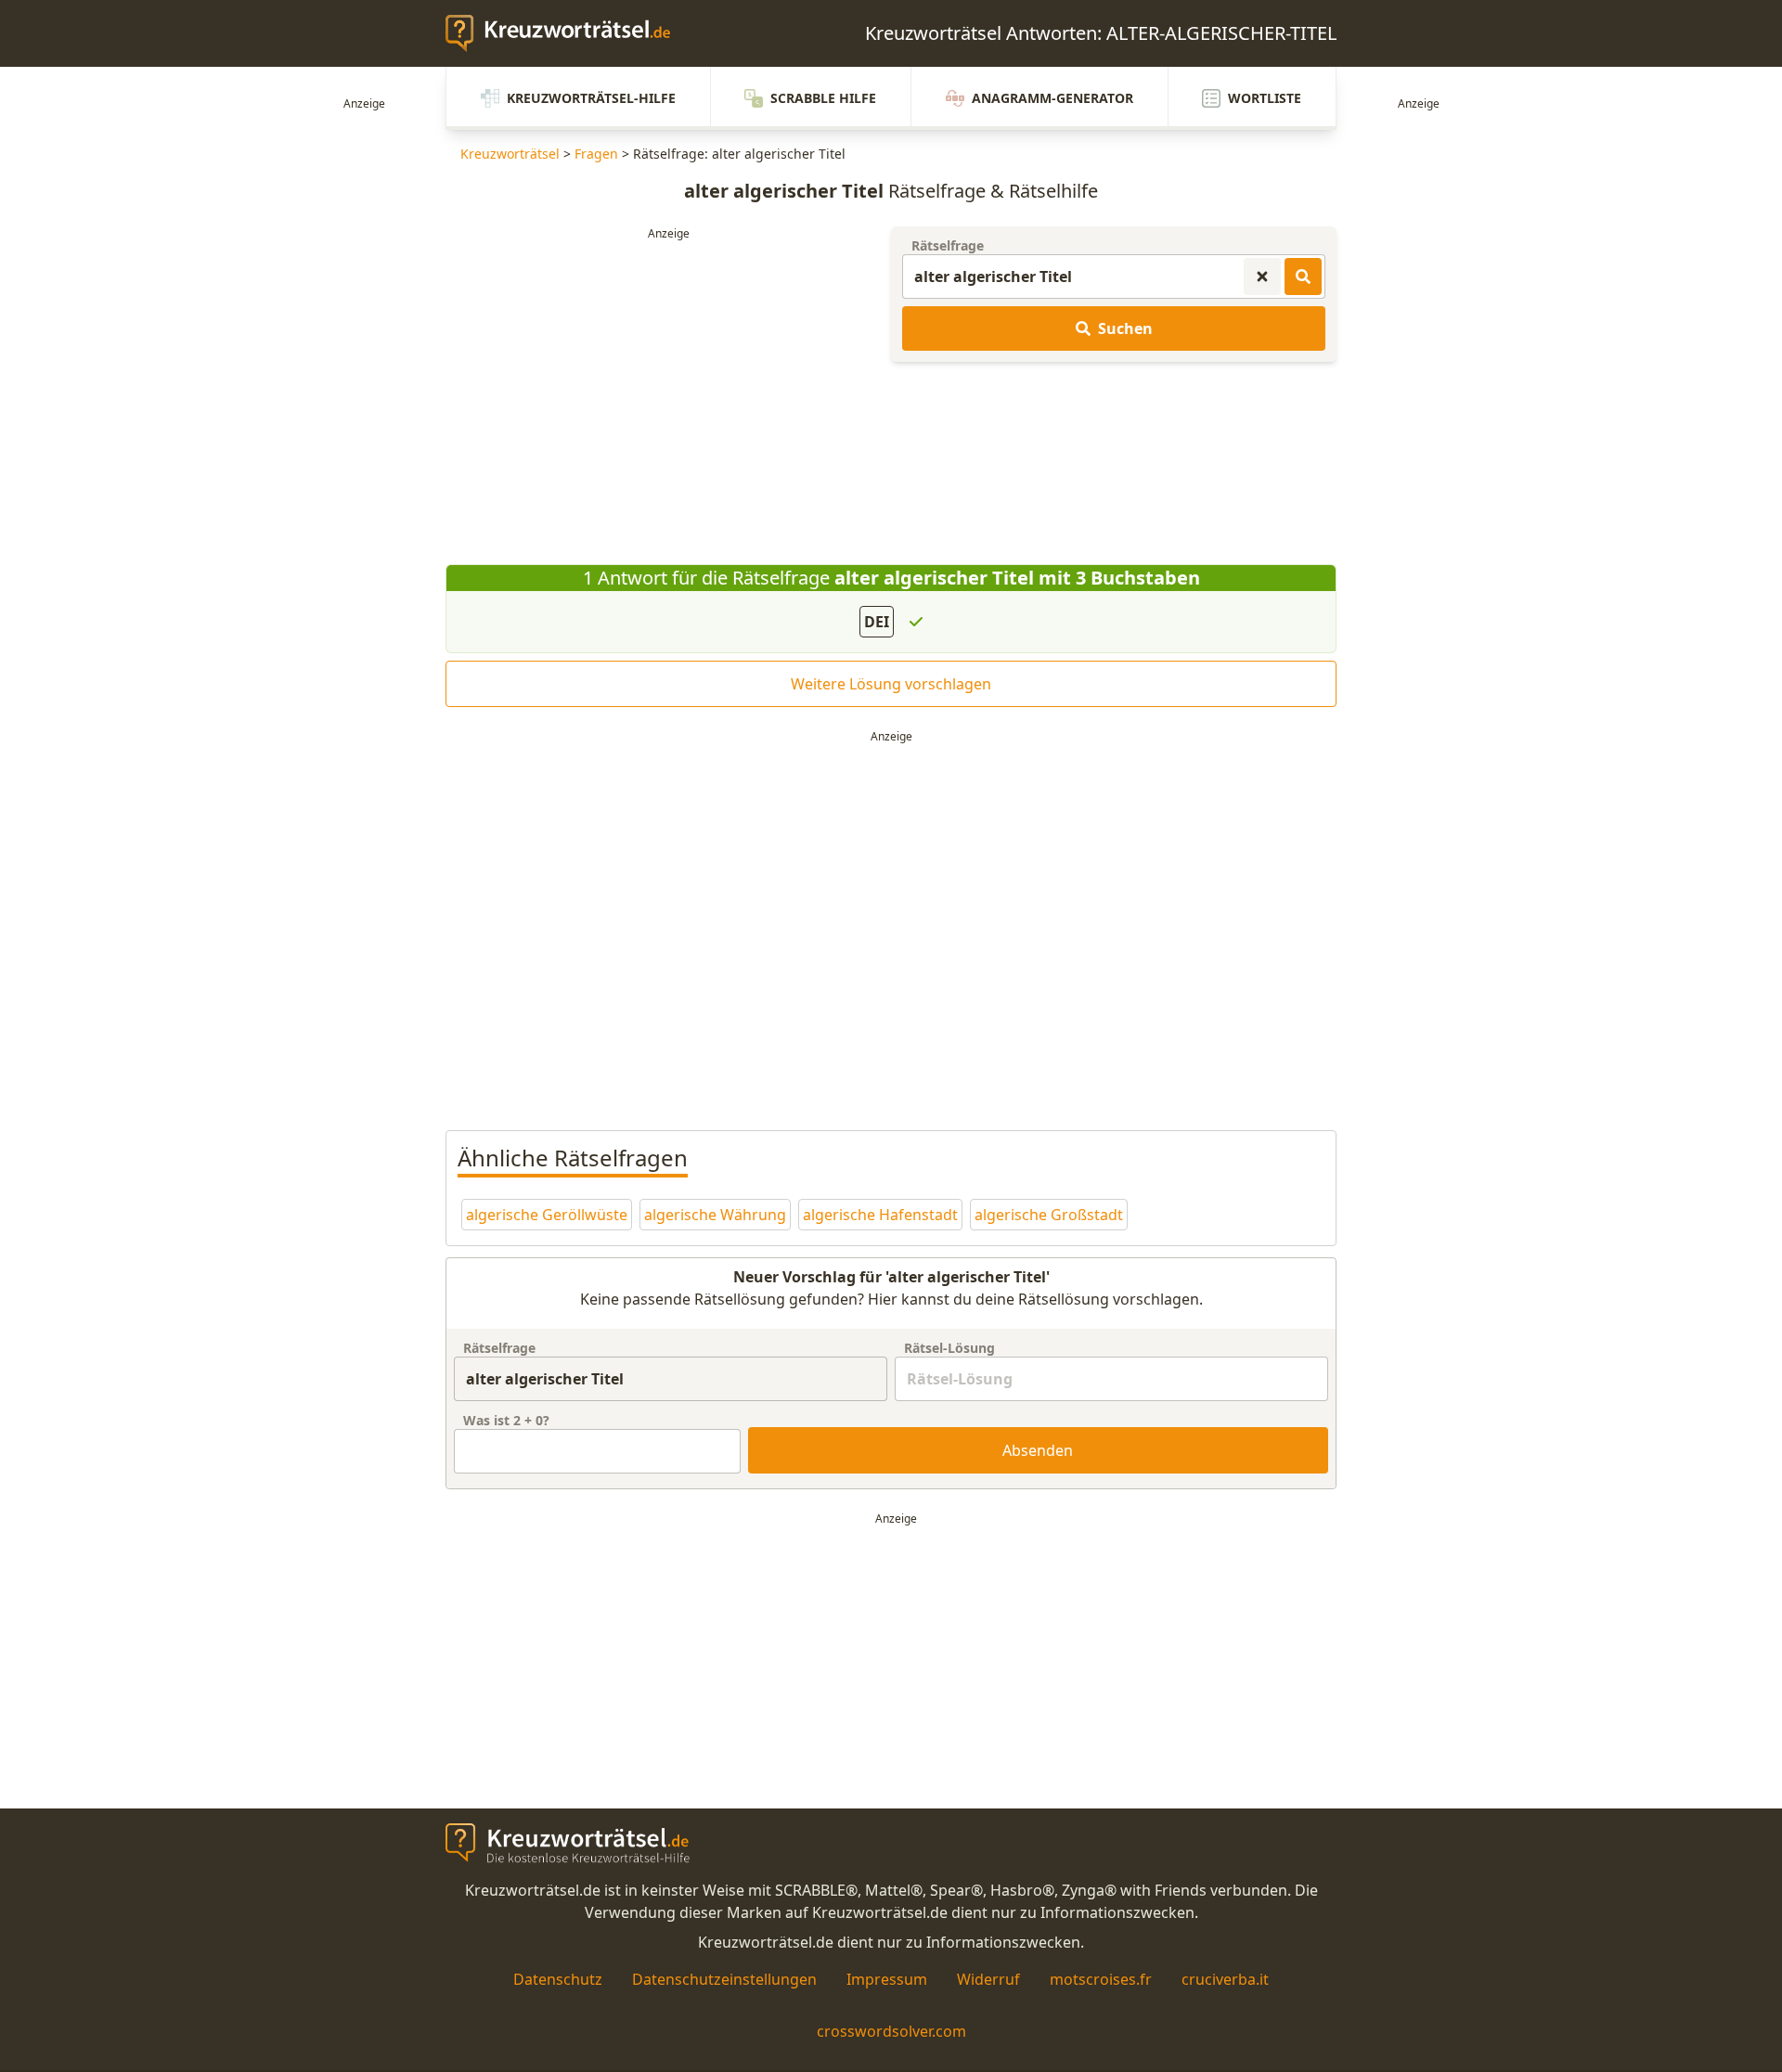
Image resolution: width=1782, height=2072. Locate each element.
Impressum (887, 1979)
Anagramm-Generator (1052, 98)
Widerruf (988, 1979)
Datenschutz (558, 1979)
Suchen (1125, 328)
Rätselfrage (948, 245)
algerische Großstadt (1049, 1215)
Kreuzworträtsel (510, 154)
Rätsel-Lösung (949, 1348)
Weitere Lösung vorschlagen (891, 684)
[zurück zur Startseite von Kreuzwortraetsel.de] (567, 33)
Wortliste (1265, 98)
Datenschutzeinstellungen (724, 1979)
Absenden (1038, 1450)
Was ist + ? (506, 1420)
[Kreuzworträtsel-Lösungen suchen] (1303, 277)
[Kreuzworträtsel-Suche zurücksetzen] (1262, 277)
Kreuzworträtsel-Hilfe (591, 98)
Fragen (596, 154)
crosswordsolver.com (891, 2031)
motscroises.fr (1101, 1979)
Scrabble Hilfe (823, 98)
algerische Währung (715, 1215)
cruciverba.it (1225, 1979)
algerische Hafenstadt (880, 1215)
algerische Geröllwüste (547, 1215)
